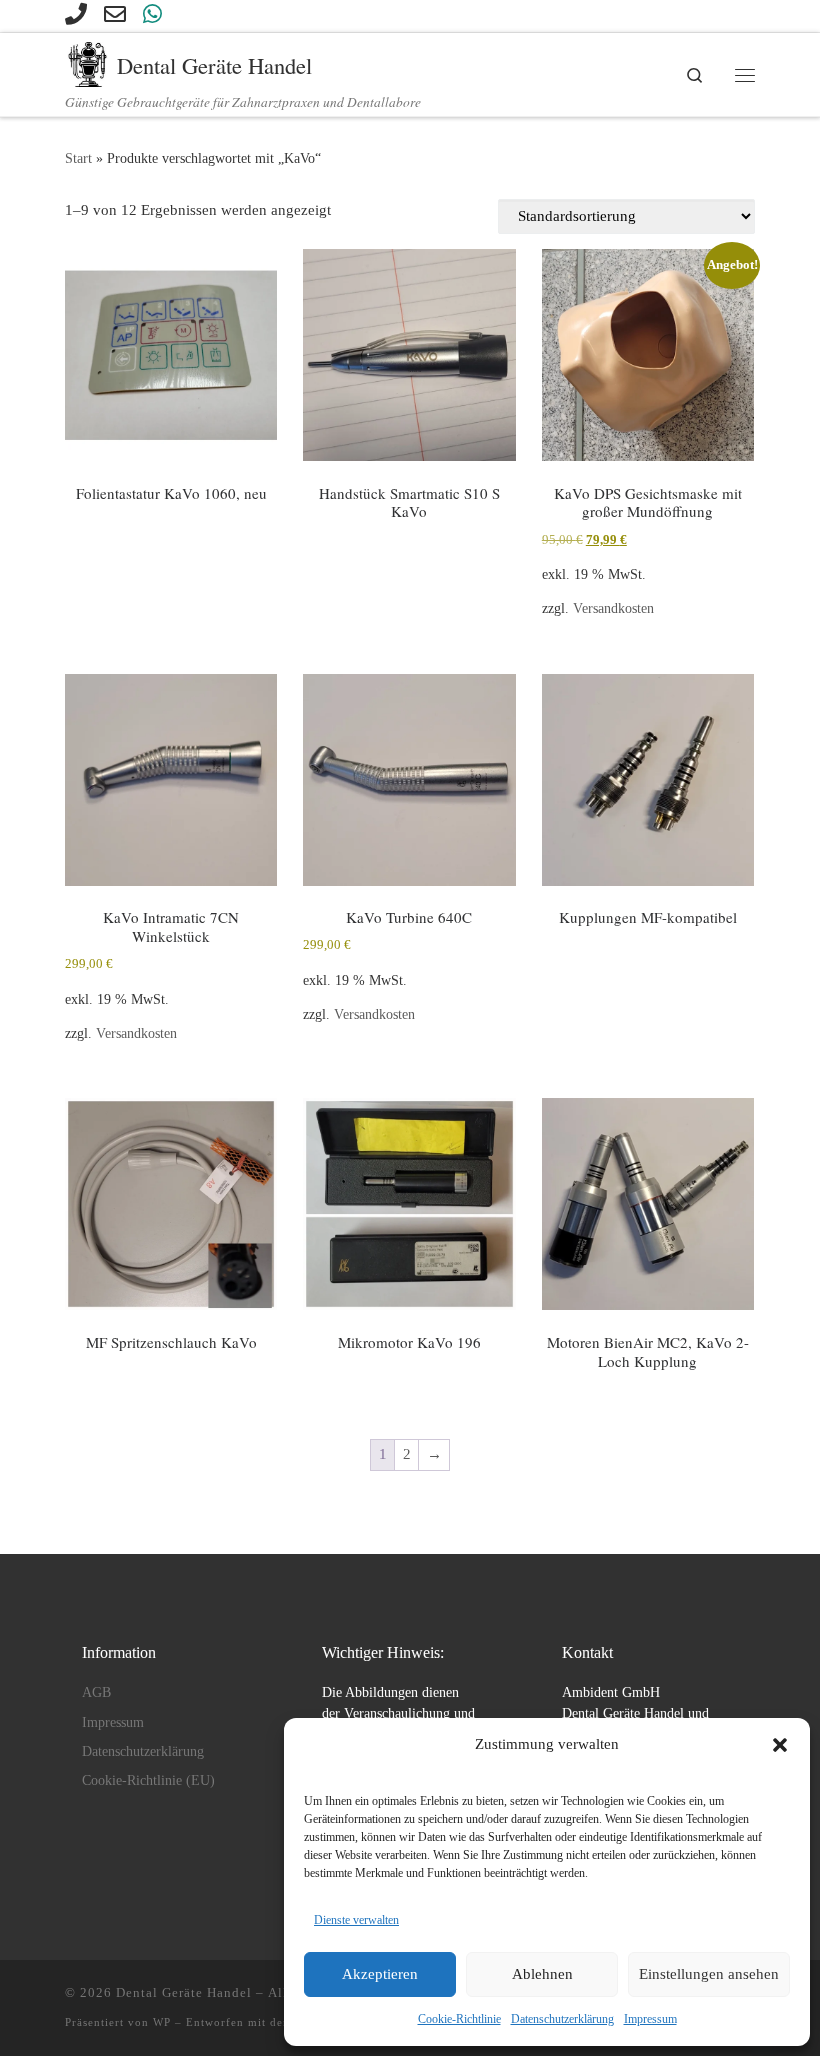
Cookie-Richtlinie (459, 2019)
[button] (780, 1745)
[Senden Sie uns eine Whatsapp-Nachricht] (152, 14)
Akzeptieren (380, 1974)
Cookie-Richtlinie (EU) (148, 1780)
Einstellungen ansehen (709, 1974)
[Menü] (745, 75)
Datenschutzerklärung (562, 2019)
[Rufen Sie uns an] (76, 14)
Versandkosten (613, 608)
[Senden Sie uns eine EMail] (115, 14)
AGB (96, 1692)
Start (78, 158)
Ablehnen (542, 1974)
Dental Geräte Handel (184, 1992)
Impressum (650, 2019)
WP (162, 2022)
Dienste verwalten (356, 1920)
